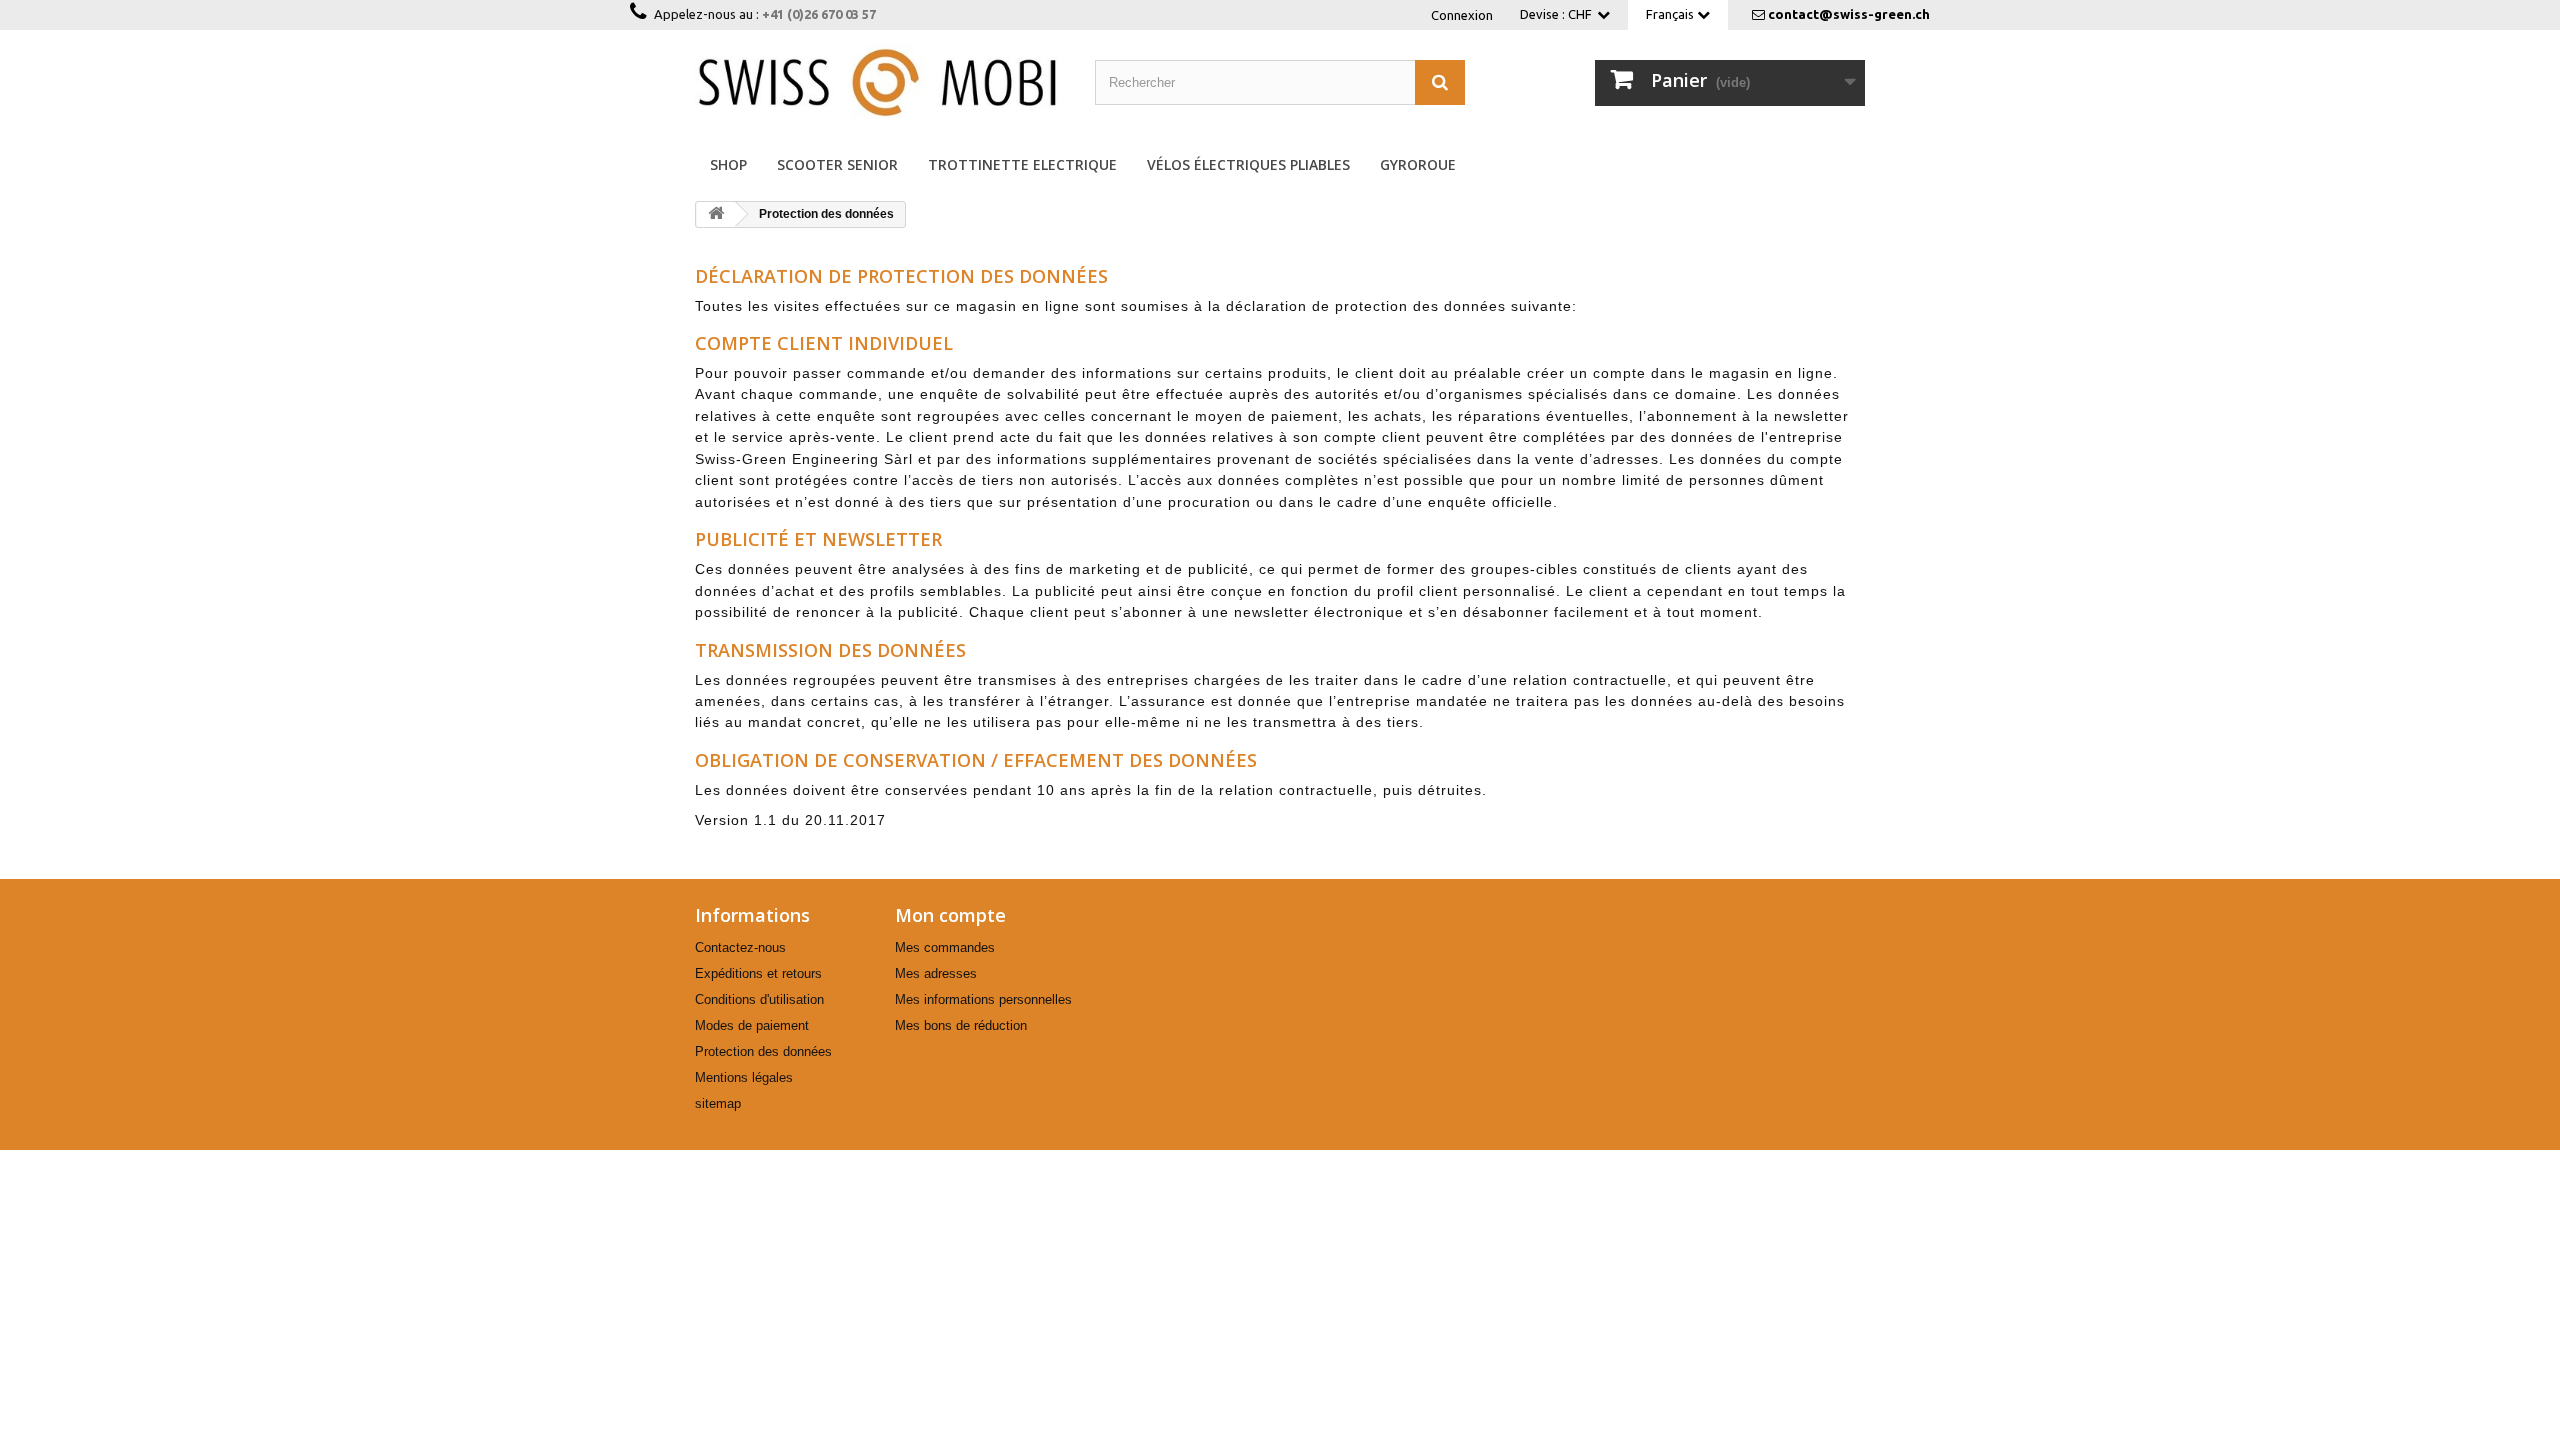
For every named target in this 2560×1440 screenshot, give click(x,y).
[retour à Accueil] (716, 214)
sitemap (718, 1103)
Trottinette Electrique (1022, 164)
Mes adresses (936, 973)
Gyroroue (1418, 164)
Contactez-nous (740, 947)
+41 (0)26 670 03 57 (819, 14)
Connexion (1462, 15)
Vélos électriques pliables (1248, 164)
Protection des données (763, 1051)
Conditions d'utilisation (759, 999)
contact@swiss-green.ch (1849, 14)
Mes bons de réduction (961, 1025)
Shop (728, 164)
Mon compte (950, 915)
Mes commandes (945, 947)
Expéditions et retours (758, 973)
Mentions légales (744, 1077)
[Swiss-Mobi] (880, 82)
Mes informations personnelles (983, 999)
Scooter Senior (837, 164)
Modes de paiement (752, 1025)
